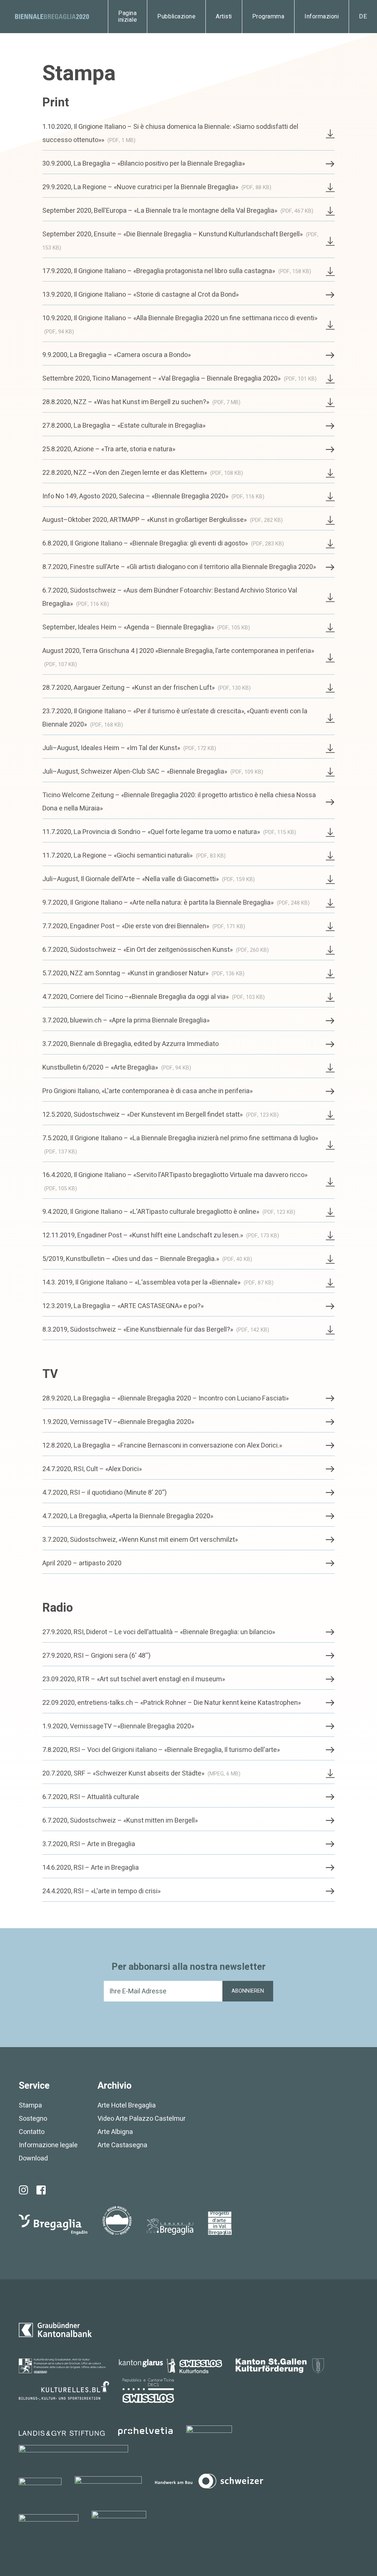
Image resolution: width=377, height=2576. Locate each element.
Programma (268, 17)
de (363, 17)
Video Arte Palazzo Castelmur (142, 2119)
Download (33, 2158)
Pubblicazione (176, 17)
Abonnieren (248, 1991)
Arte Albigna (115, 2132)
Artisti (224, 17)
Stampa (30, 2105)
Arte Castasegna (122, 2145)
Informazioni (322, 17)
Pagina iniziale (128, 17)
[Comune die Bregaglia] (170, 2227)
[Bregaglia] (53, 2225)
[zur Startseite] (52, 17)
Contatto (32, 2132)
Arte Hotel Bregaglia (127, 2105)
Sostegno (33, 2119)
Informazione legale (48, 2145)
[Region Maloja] (117, 2220)
